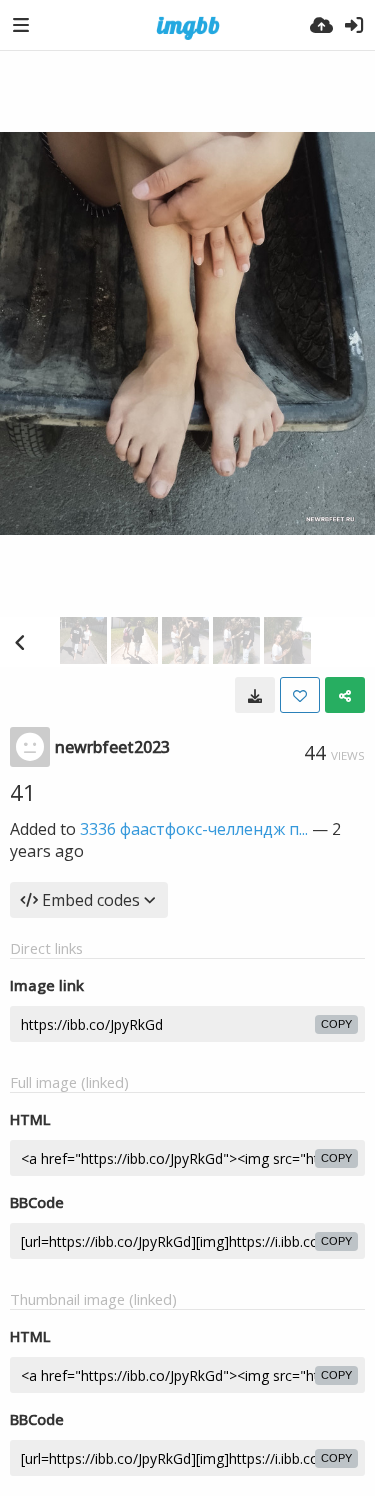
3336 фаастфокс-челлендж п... (194, 829)
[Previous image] (20, 642)
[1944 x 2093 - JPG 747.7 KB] (255, 695)
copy (336, 1024)
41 (23, 792)
